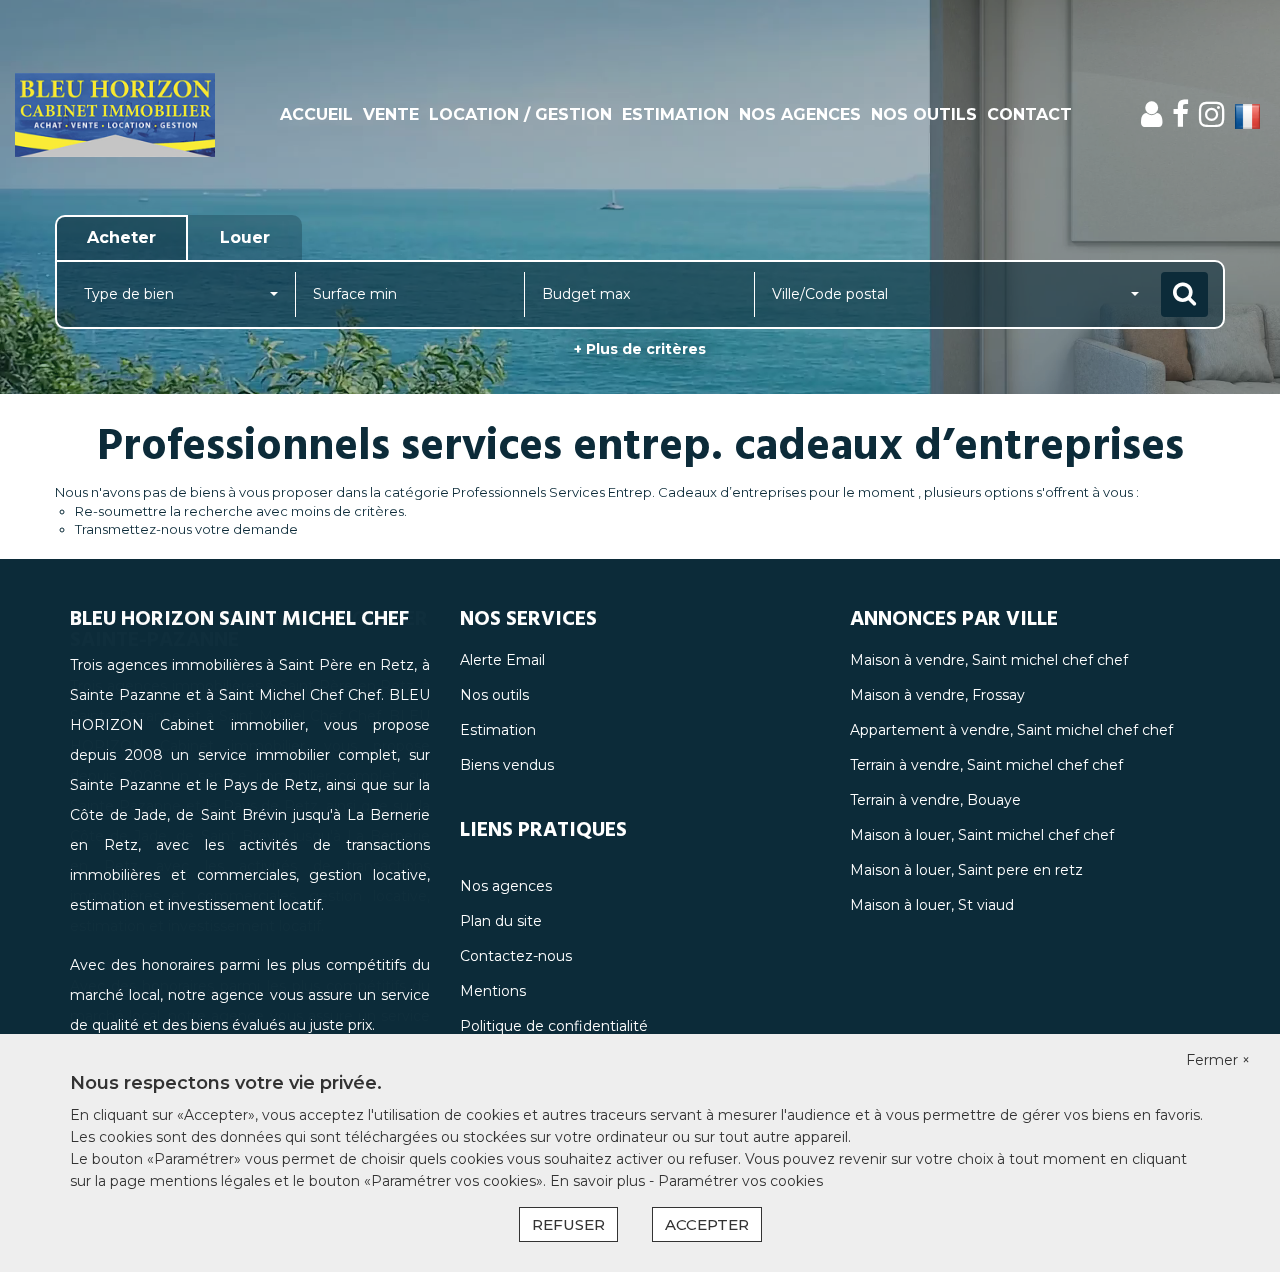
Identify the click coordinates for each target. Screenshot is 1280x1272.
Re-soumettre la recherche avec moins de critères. (241, 511)
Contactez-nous (516, 956)
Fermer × (1218, 1060)
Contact (1029, 114)
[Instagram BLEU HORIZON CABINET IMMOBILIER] (1212, 114)
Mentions (493, 991)
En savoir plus (599, 1181)
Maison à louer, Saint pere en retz (966, 870)
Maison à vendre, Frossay (937, 695)
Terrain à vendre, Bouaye (935, 800)
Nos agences (800, 114)
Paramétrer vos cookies (740, 1181)
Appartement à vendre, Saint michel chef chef (1011, 730)
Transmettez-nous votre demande (186, 529)
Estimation (675, 114)
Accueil (316, 114)
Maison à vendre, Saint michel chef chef (989, 660)
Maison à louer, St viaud (932, 905)
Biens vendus (507, 765)
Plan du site (501, 921)
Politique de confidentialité (554, 1026)
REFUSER (568, 1224)
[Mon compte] (1151, 114)
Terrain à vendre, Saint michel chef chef (986, 765)
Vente (391, 114)
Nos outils (924, 114)
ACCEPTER (707, 1224)
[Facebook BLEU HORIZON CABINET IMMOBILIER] (1180, 114)
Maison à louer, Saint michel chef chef (982, 835)
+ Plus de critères (640, 349)
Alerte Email (502, 660)
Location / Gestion (520, 114)
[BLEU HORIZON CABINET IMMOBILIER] (115, 115)
